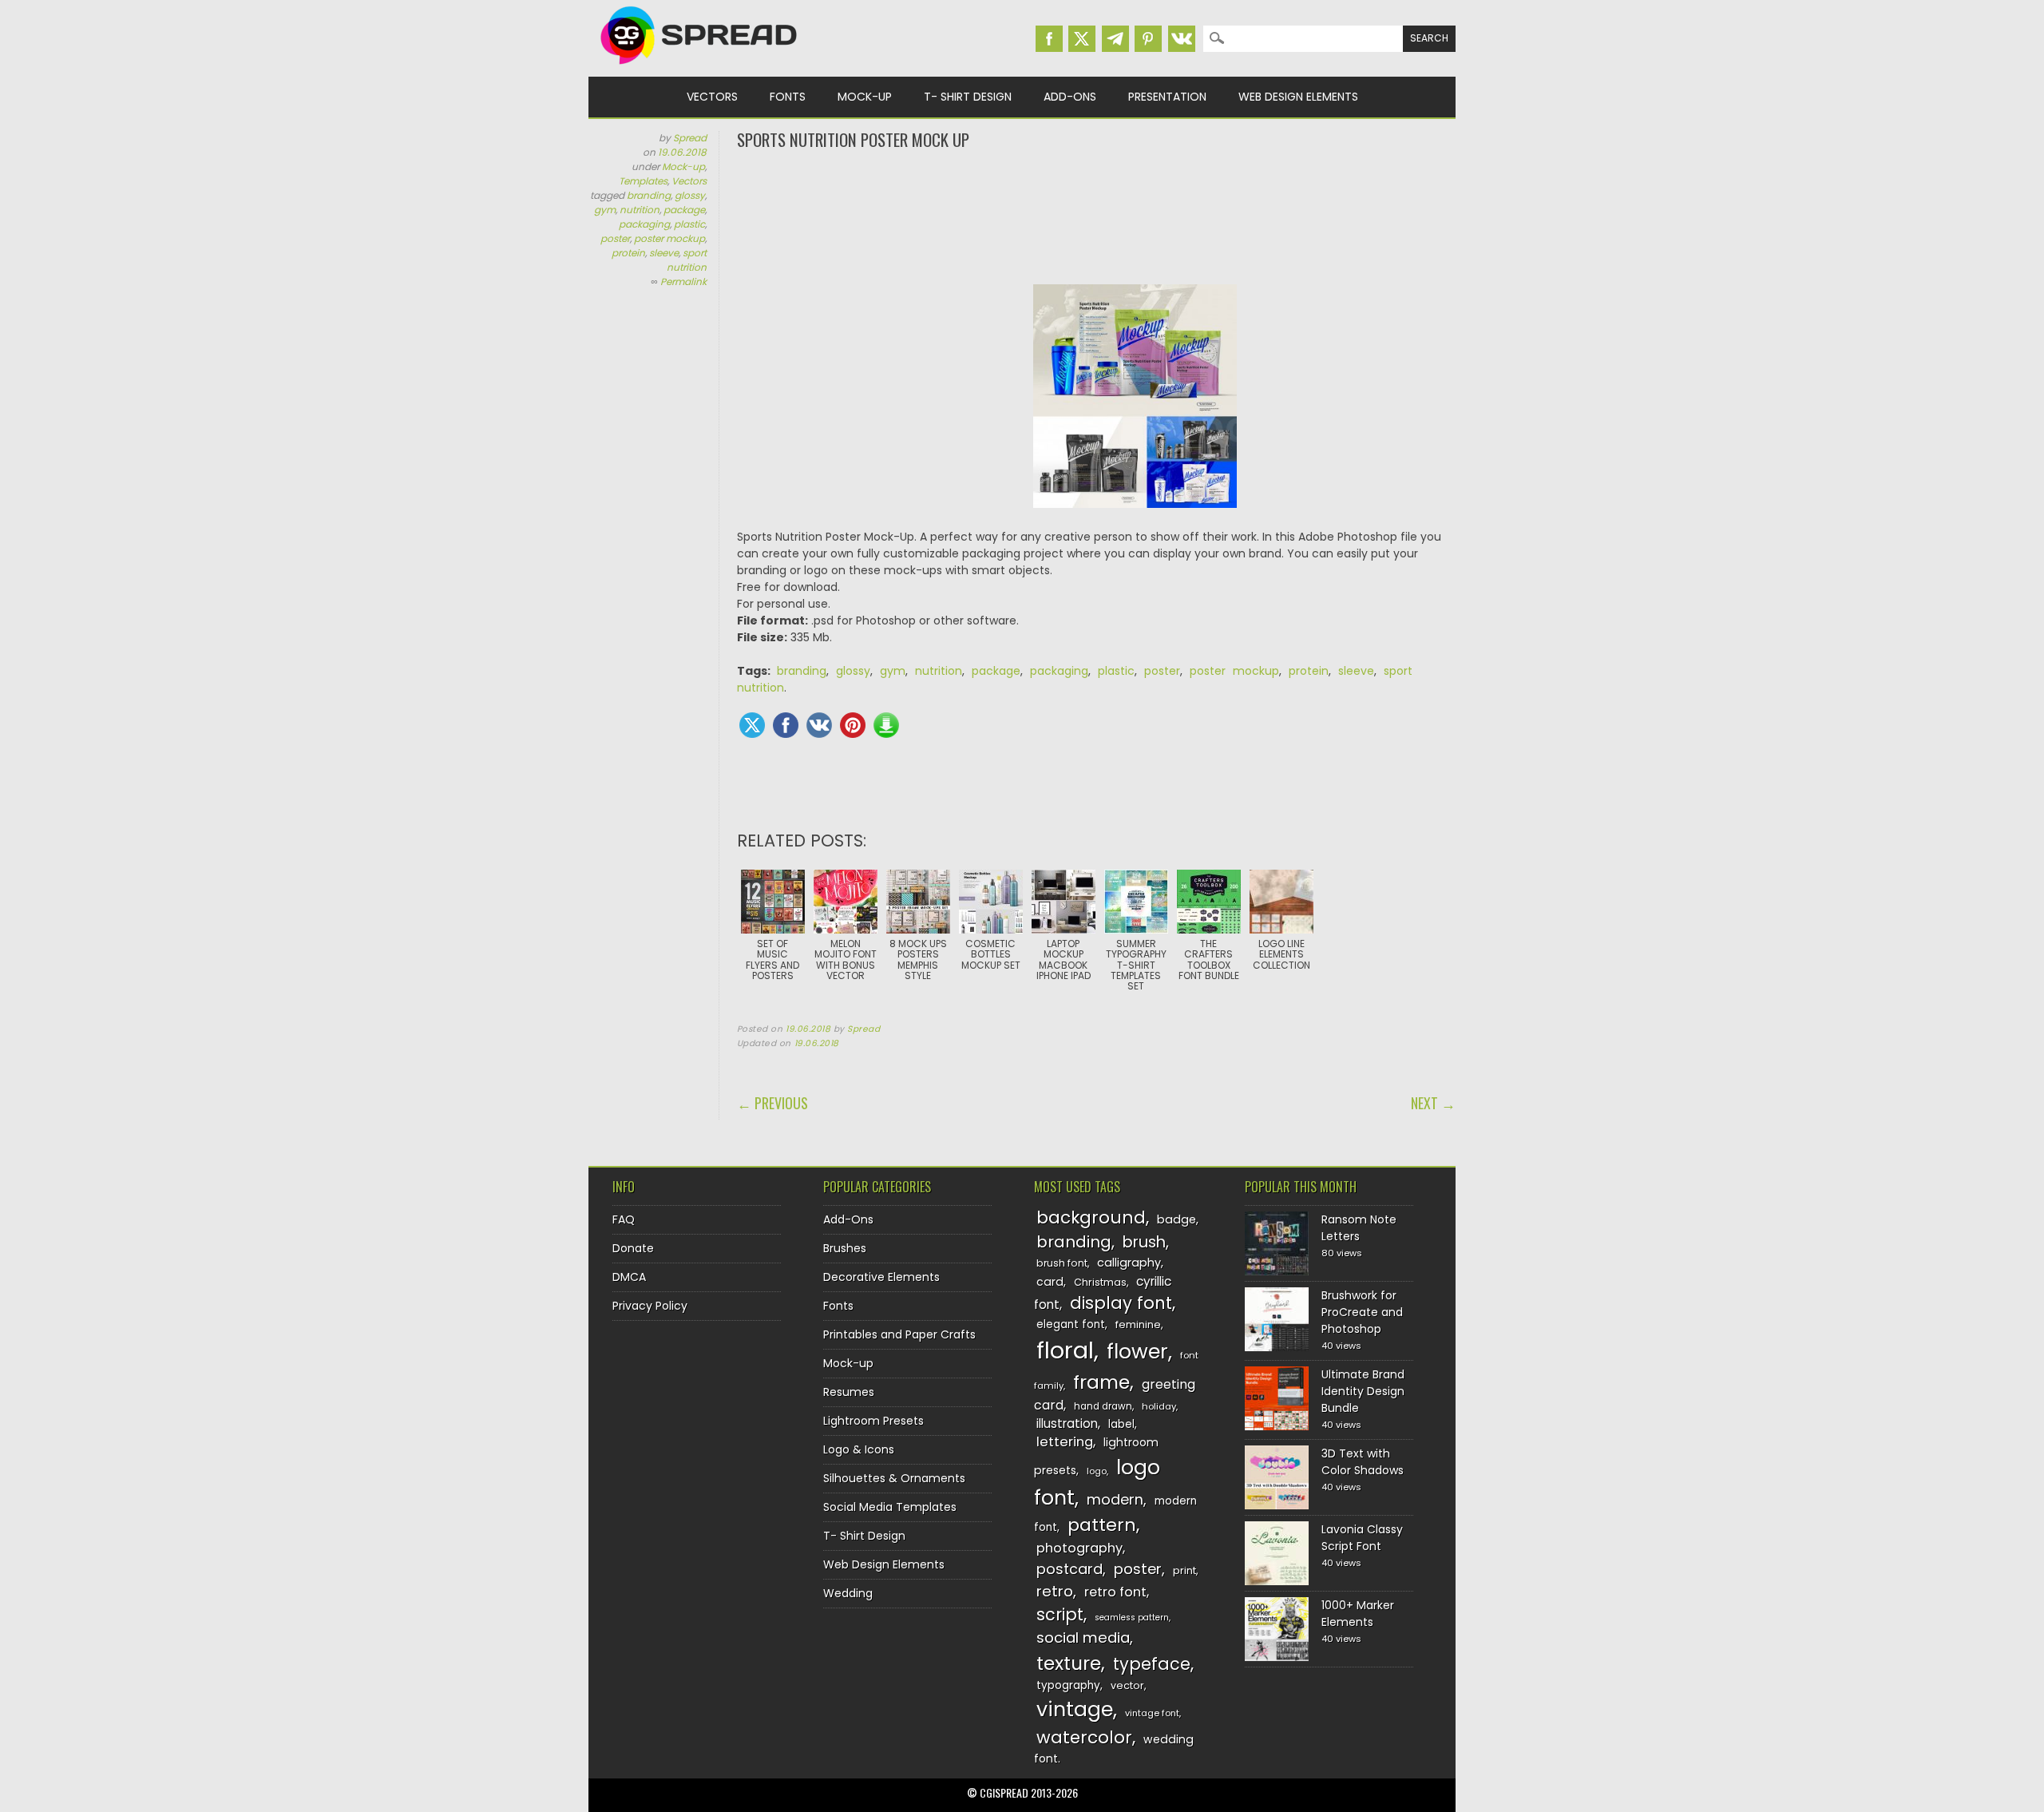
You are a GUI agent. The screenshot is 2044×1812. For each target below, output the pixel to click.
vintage (1075, 1709)
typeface (1152, 1664)
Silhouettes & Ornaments (894, 1478)
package (684, 210)
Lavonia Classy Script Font (1362, 1538)
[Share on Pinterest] (853, 725)
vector (1127, 1685)
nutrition (640, 210)
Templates (643, 181)
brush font (1062, 1263)
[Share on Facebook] (786, 725)
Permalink (683, 282)
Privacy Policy (650, 1306)
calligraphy (1129, 1263)
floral (1065, 1350)
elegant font (1071, 1324)
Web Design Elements (1298, 97)
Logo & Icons (859, 1449)
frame (1101, 1382)
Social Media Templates (890, 1507)
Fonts (788, 97)
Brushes (845, 1248)
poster (615, 238)
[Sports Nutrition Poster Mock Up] (1135, 520)
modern (1115, 1499)
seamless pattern (1132, 1618)
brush (1144, 1242)
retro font (1115, 1592)
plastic (689, 224)
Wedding (848, 1593)
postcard (1070, 1569)
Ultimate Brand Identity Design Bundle (1363, 1391)
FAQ (624, 1219)
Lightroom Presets (873, 1421)
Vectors (712, 97)
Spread (690, 138)
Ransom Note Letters (1359, 1228)
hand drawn (1103, 1406)
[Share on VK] (819, 725)
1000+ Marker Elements (1358, 1614)
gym (605, 210)
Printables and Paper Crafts (899, 1334)
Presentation (1167, 97)
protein (628, 253)
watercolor (1084, 1737)
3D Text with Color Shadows (1363, 1462)
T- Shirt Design (968, 97)
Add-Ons (1070, 97)
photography (1079, 1548)
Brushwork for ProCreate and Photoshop (1362, 1312)
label (1121, 1424)
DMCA (629, 1277)
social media (1083, 1638)
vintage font (1152, 1713)
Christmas (1100, 1282)
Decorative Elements (881, 1277)
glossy (690, 195)
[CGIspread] (699, 68)
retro (1055, 1591)
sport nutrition (687, 260)
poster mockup (669, 238)
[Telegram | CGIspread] (1115, 39)
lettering (1065, 1442)
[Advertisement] (1096, 216)
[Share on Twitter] (752, 725)
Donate (633, 1248)
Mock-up (865, 97)
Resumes (849, 1392)
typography (1068, 1685)
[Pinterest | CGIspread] (1148, 39)
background (1091, 1217)
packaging (644, 224)
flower (1137, 1352)
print (1184, 1570)
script (1060, 1614)
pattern (1102, 1525)
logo (1097, 1471)
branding (649, 195)
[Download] (886, 725)
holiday (1159, 1406)
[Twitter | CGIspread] (1082, 39)
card (1050, 1282)
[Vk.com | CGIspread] (1182, 39)
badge (1176, 1219)
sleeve (664, 253)
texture (1069, 1663)
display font (1121, 1303)
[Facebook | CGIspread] (1049, 39)
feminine (1138, 1324)
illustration (1067, 1423)
